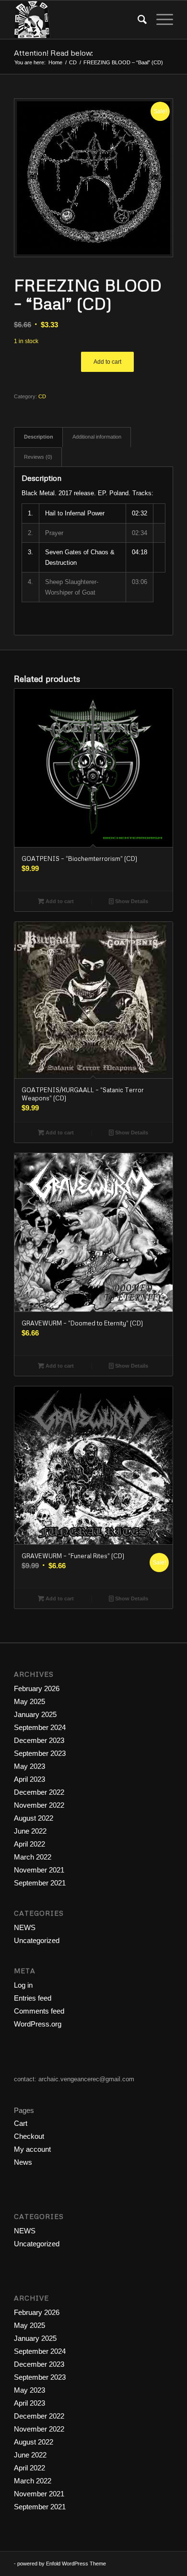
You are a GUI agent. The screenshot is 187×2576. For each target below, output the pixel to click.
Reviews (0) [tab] (38, 457)
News (23, 2162)
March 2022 (33, 1857)
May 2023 (29, 1766)
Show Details (131, 901)
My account (32, 2149)
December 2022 (39, 1792)
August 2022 (34, 1818)
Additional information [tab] (97, 437)
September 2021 (40, 1883)
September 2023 (40, 1753)
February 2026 (37, 1688)
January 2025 (35, 1714)
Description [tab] (39, 437)
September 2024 (40, 1727)
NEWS (25, 1927)
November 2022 (39, 1805)
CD (42, 396)
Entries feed (33, 1998)
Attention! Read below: (53, 53)
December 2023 (39, 1740)
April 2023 (29, 1779)
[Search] (137, 20)
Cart (21, 2123)
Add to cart (107, 362)
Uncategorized (37, 1940)
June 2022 (30, 1831)
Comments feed (39, 2011)
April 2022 (29, 1844)
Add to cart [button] (59, 901)
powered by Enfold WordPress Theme (62, 2564)
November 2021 (39, 1870)
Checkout (29, 2136)
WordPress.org (38, 2024)
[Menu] (160, 20)
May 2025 (29, 1701)
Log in (23, 1985)
